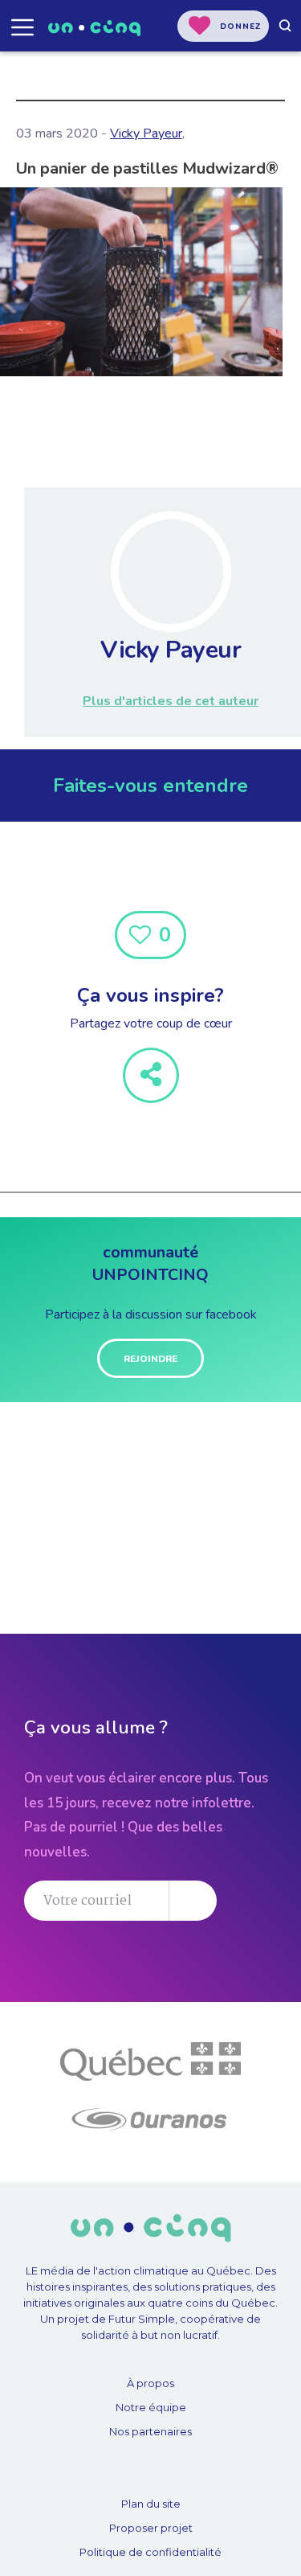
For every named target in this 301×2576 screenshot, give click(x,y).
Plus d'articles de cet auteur (171, 701)
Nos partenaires (150, 2431)
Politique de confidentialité (150, 2552)
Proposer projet (151, 2528)
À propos (150, 2383)
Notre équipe (151, 2407)
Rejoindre (150, 1359)
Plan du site (151, 2504)
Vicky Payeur (146, 133)
